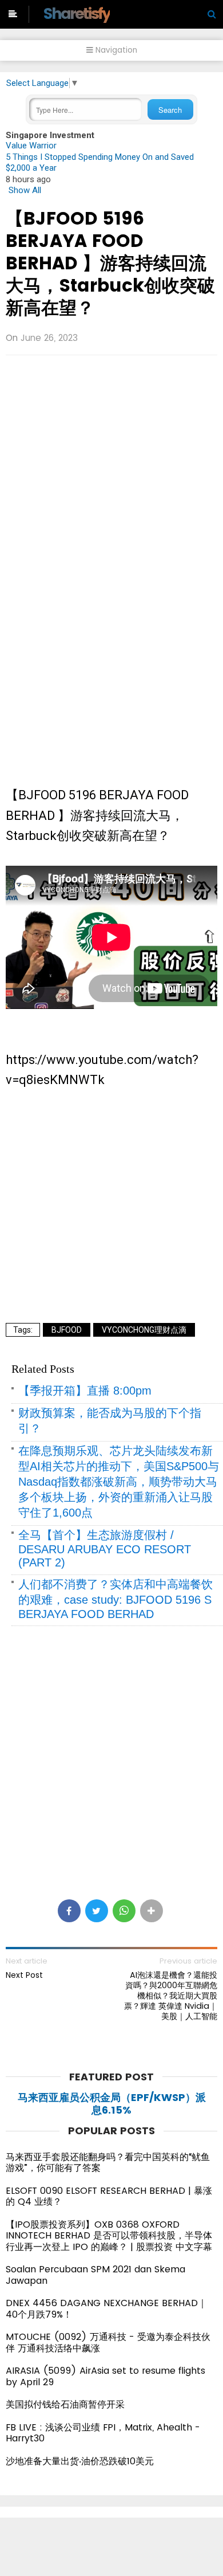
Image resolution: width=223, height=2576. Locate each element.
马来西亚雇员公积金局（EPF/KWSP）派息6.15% (112, 2104)
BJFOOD (67, 1330)
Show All (25, 190)
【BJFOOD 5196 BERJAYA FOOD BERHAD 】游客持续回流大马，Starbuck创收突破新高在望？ (110, 263)
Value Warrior (31, 146)
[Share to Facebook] (69, 1911)
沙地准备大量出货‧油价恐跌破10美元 (80, 2461)
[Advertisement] (111, 460)
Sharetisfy (76, 13)
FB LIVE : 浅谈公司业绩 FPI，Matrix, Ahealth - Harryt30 (103, 2433)
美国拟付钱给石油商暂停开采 (65, 2404)
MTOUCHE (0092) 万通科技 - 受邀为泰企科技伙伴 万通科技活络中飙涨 (108, 2343)
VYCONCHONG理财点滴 (144, 1330)
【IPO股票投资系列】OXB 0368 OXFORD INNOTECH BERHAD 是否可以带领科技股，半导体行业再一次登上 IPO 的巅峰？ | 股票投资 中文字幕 (109, 2236)
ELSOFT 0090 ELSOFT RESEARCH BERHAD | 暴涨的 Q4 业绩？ (109, 2196)
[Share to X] (97, 1911)
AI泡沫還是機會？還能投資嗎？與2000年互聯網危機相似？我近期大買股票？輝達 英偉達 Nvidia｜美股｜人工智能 (171, 1996)
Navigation (115, 50)
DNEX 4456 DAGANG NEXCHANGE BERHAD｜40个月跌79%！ (106, 2309)
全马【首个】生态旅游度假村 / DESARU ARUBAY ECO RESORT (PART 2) (105, 1549)
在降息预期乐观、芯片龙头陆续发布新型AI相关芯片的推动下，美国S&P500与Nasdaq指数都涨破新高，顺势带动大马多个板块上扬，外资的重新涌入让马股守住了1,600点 (119, 1482)
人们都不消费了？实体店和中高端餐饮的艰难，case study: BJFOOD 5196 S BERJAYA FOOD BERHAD (116, 1599)
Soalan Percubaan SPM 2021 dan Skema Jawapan (95, 2275)
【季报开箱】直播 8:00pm (85, 1391)
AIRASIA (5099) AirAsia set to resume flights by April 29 (105, 2376)
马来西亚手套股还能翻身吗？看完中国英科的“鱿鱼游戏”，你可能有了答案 (108, 2163)
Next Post (24, 1975)
